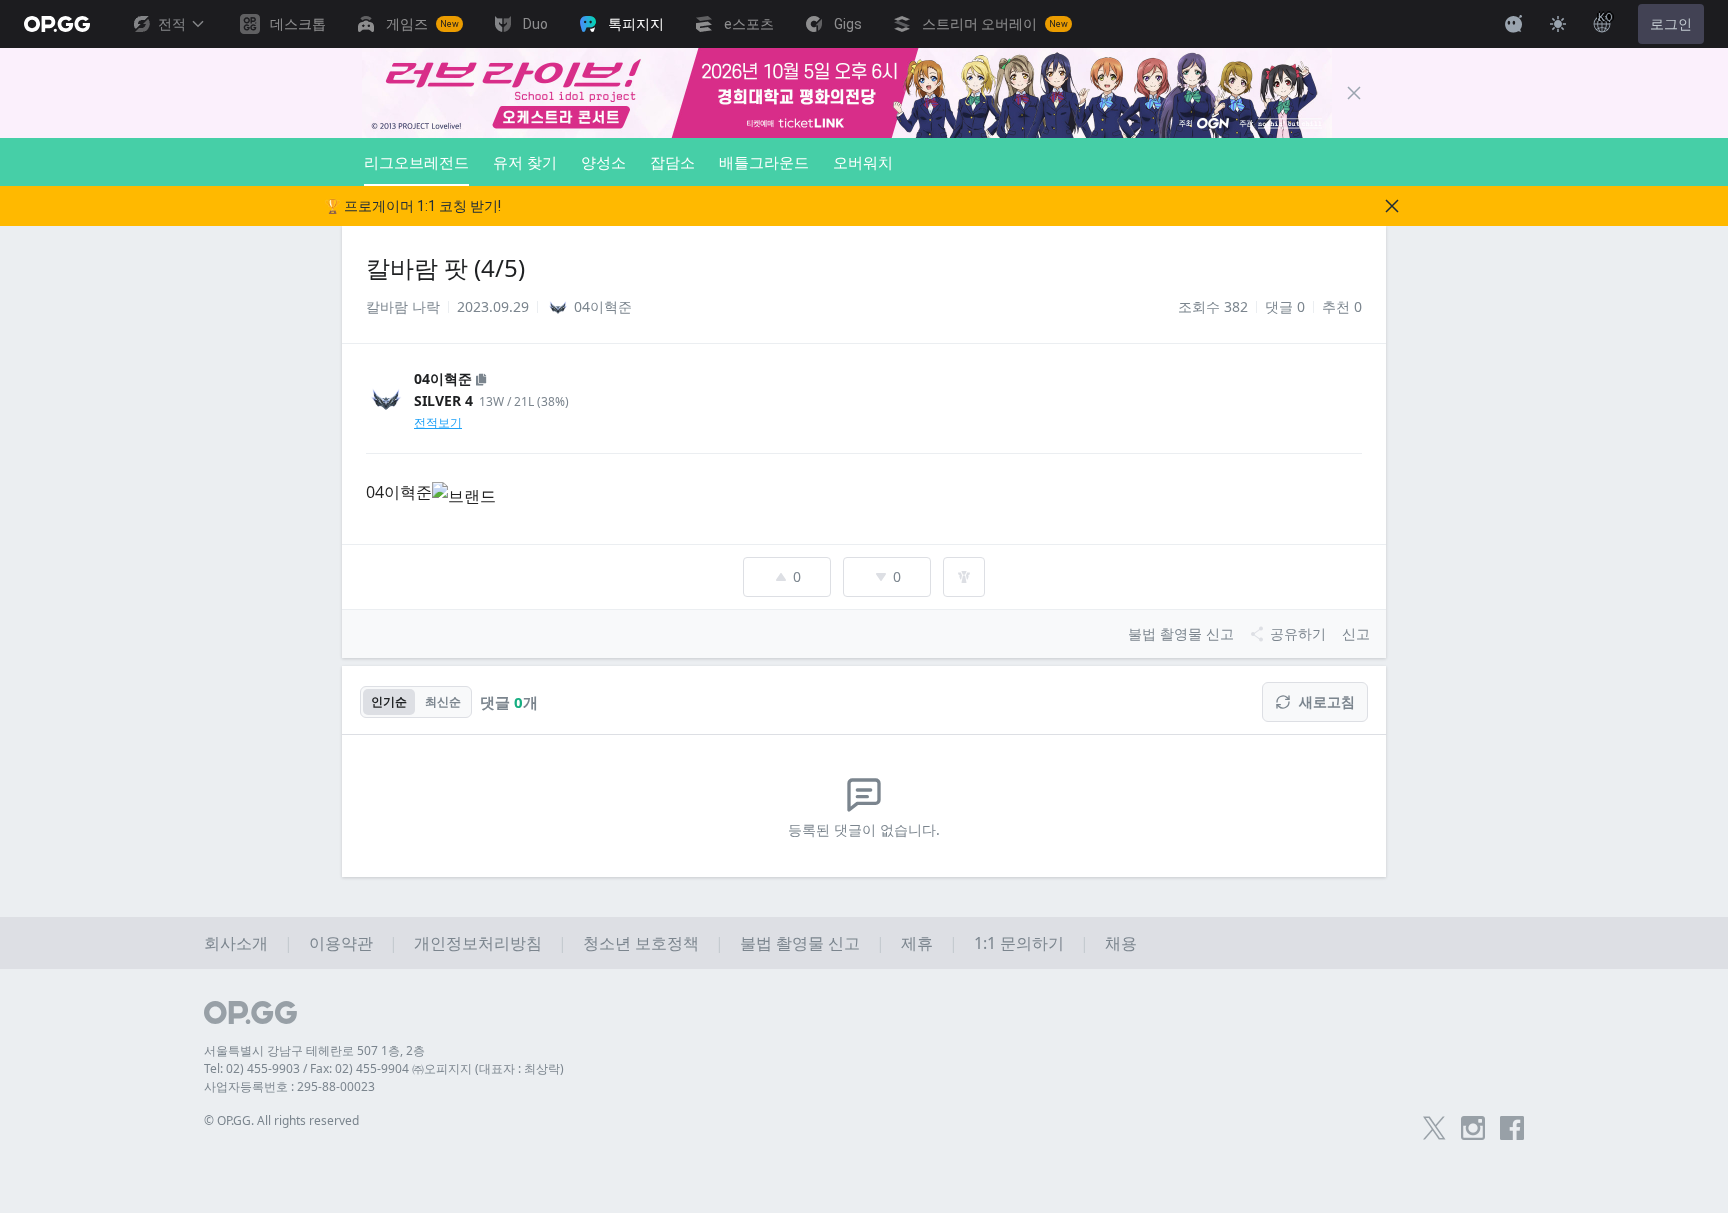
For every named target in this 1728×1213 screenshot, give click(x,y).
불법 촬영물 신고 (800, 943)
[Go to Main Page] (57, 24)
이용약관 (341, 943)
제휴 (917, 943)
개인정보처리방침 (478, 943)
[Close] (1354, 93)
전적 (172, 24)
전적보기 (438, 422)
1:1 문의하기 (1019, 943)
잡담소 (672, 162)
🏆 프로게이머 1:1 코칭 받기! (412, 206)
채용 (1121, 943)
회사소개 (236, 943)
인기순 (389, 701)
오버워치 (863, 162)
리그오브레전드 (416, 162)
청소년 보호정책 (641, 943)
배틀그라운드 (764, 162)
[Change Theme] (1558, 24)
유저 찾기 (525, 162)
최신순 (443, 701)
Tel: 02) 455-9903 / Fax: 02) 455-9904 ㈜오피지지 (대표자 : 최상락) (384, 1068)
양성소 (603, 162)
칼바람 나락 (403, 306)
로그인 (1671, 24)
